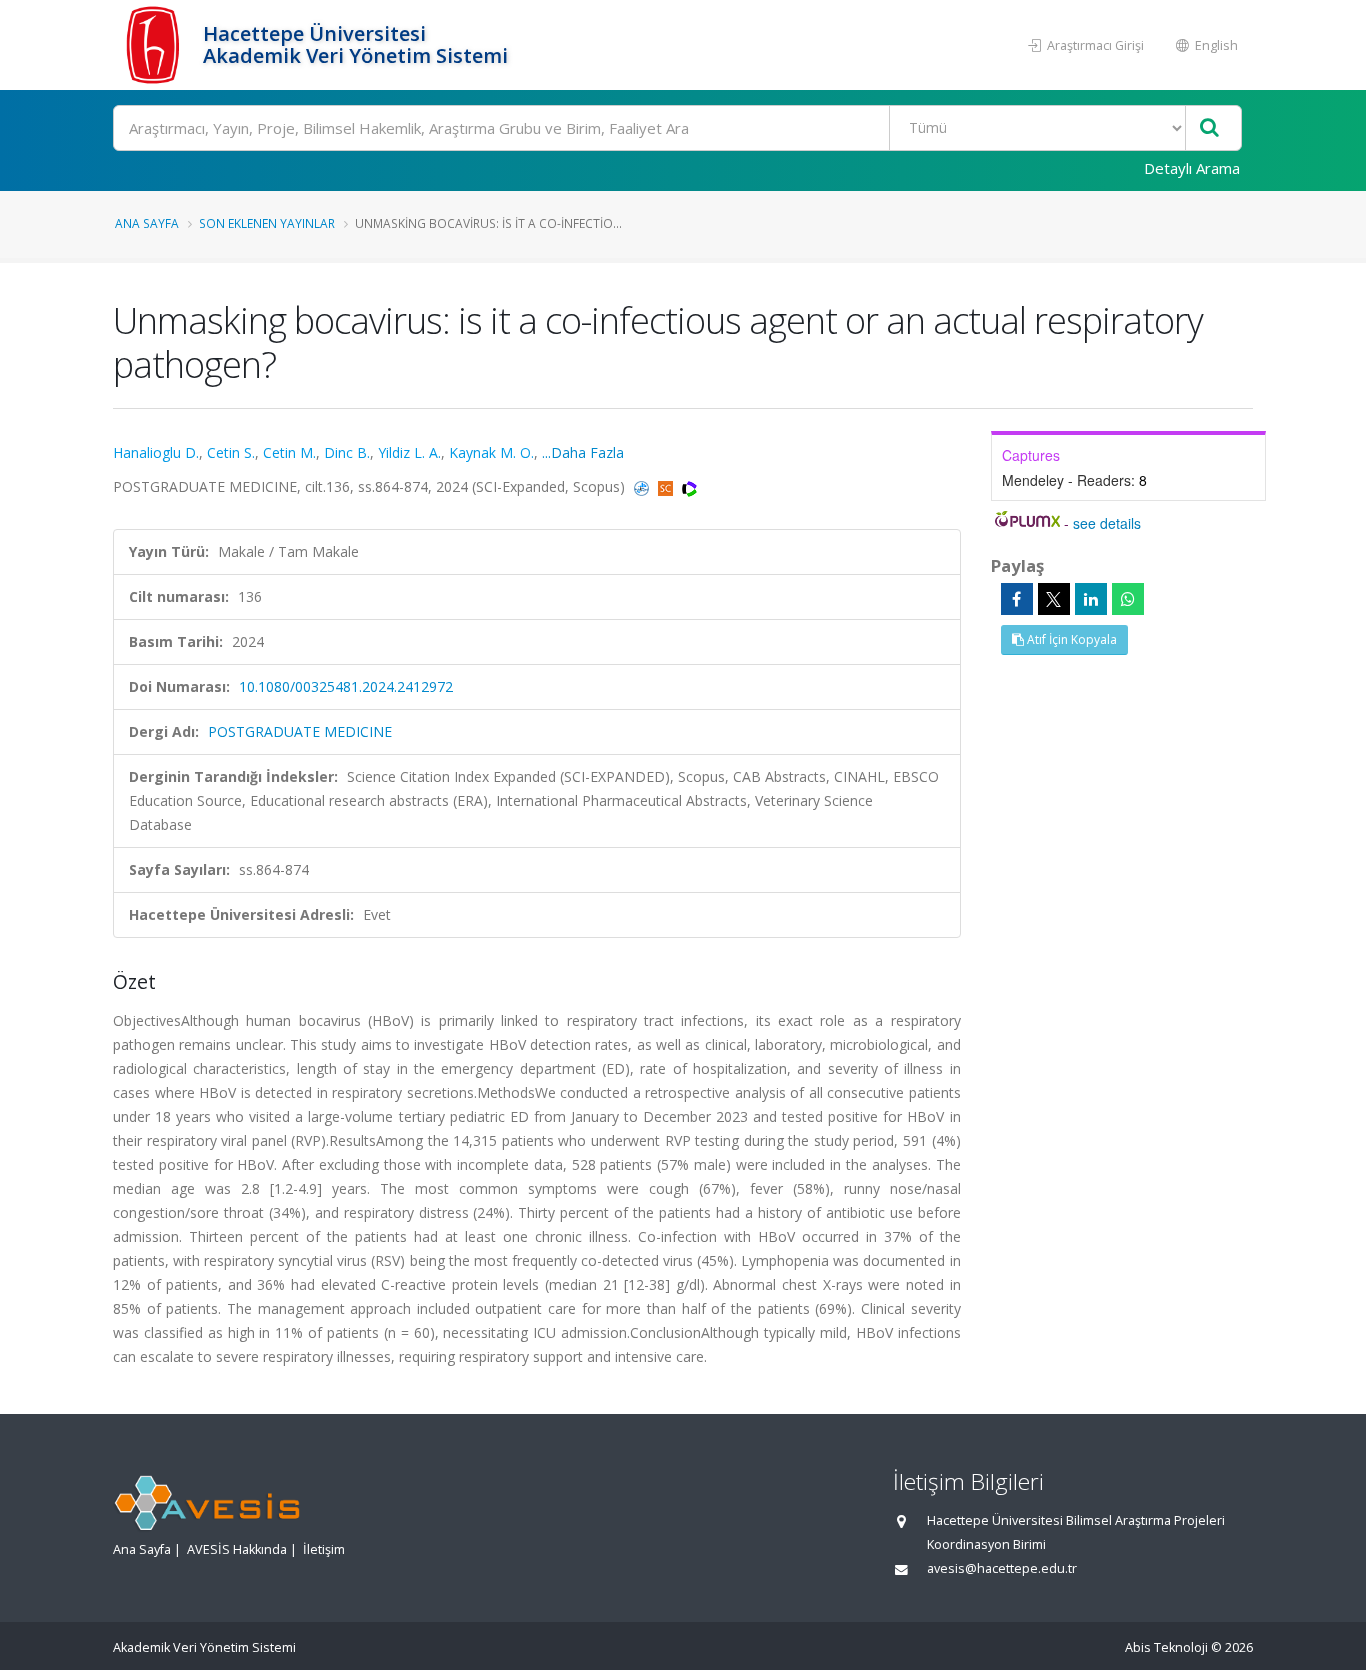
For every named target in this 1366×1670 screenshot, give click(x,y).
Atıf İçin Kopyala (1070, 639)
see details (1107, 523)
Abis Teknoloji (1166, 1647)
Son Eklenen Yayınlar (267, 223)
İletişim (324, 1549)
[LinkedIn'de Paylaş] (1091, 599)
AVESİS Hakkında (237, 1549)
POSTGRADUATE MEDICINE (300, 731)
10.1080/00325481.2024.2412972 (346, 686)
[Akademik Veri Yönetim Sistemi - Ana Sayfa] (155, 45)
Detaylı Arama (1192, 168)
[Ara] (1209, 128)
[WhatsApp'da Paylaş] (1128, 599)
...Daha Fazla (583, 452)
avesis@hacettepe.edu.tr (1002, 1568)
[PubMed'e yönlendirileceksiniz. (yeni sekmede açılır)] (643, 486)
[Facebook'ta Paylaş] (1017, 599)
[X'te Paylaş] (1054, 599)
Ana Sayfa (147, 223)
